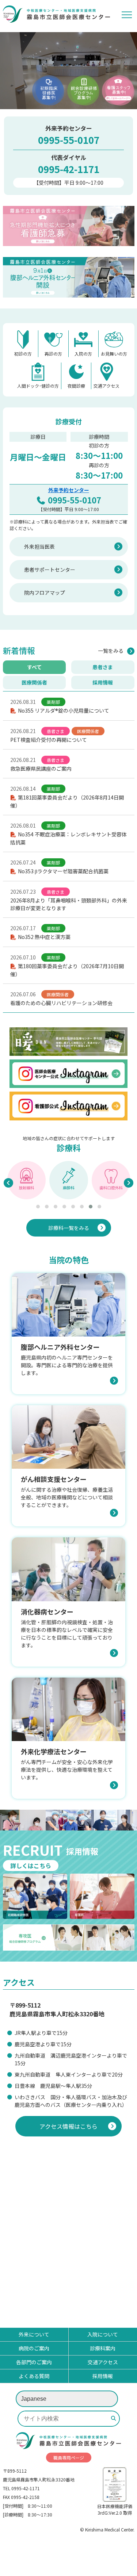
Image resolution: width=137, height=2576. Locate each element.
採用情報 (103, 682)
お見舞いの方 (114, 354)
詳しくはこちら (31, 1866)
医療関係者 (34, 682)
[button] (38, 1207)
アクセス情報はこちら (68, 2126)
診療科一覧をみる (69, 1228)
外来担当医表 (39, 547)
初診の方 (23, 354)
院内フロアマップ (45, 593)
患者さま (103, 667)
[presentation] (8, 1183)
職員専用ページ (69, 2458)
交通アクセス (106, 386)
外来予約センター (69, 490)
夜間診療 (76, 386)
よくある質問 (34, 2376)
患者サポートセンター (50, 570)
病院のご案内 (34, 2348)
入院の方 (83, 354)
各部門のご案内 (34, 2362)
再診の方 (53, 354)
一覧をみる (111, 651)
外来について (34, 2334)
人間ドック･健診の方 (38, 386)
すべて (34, 667)
